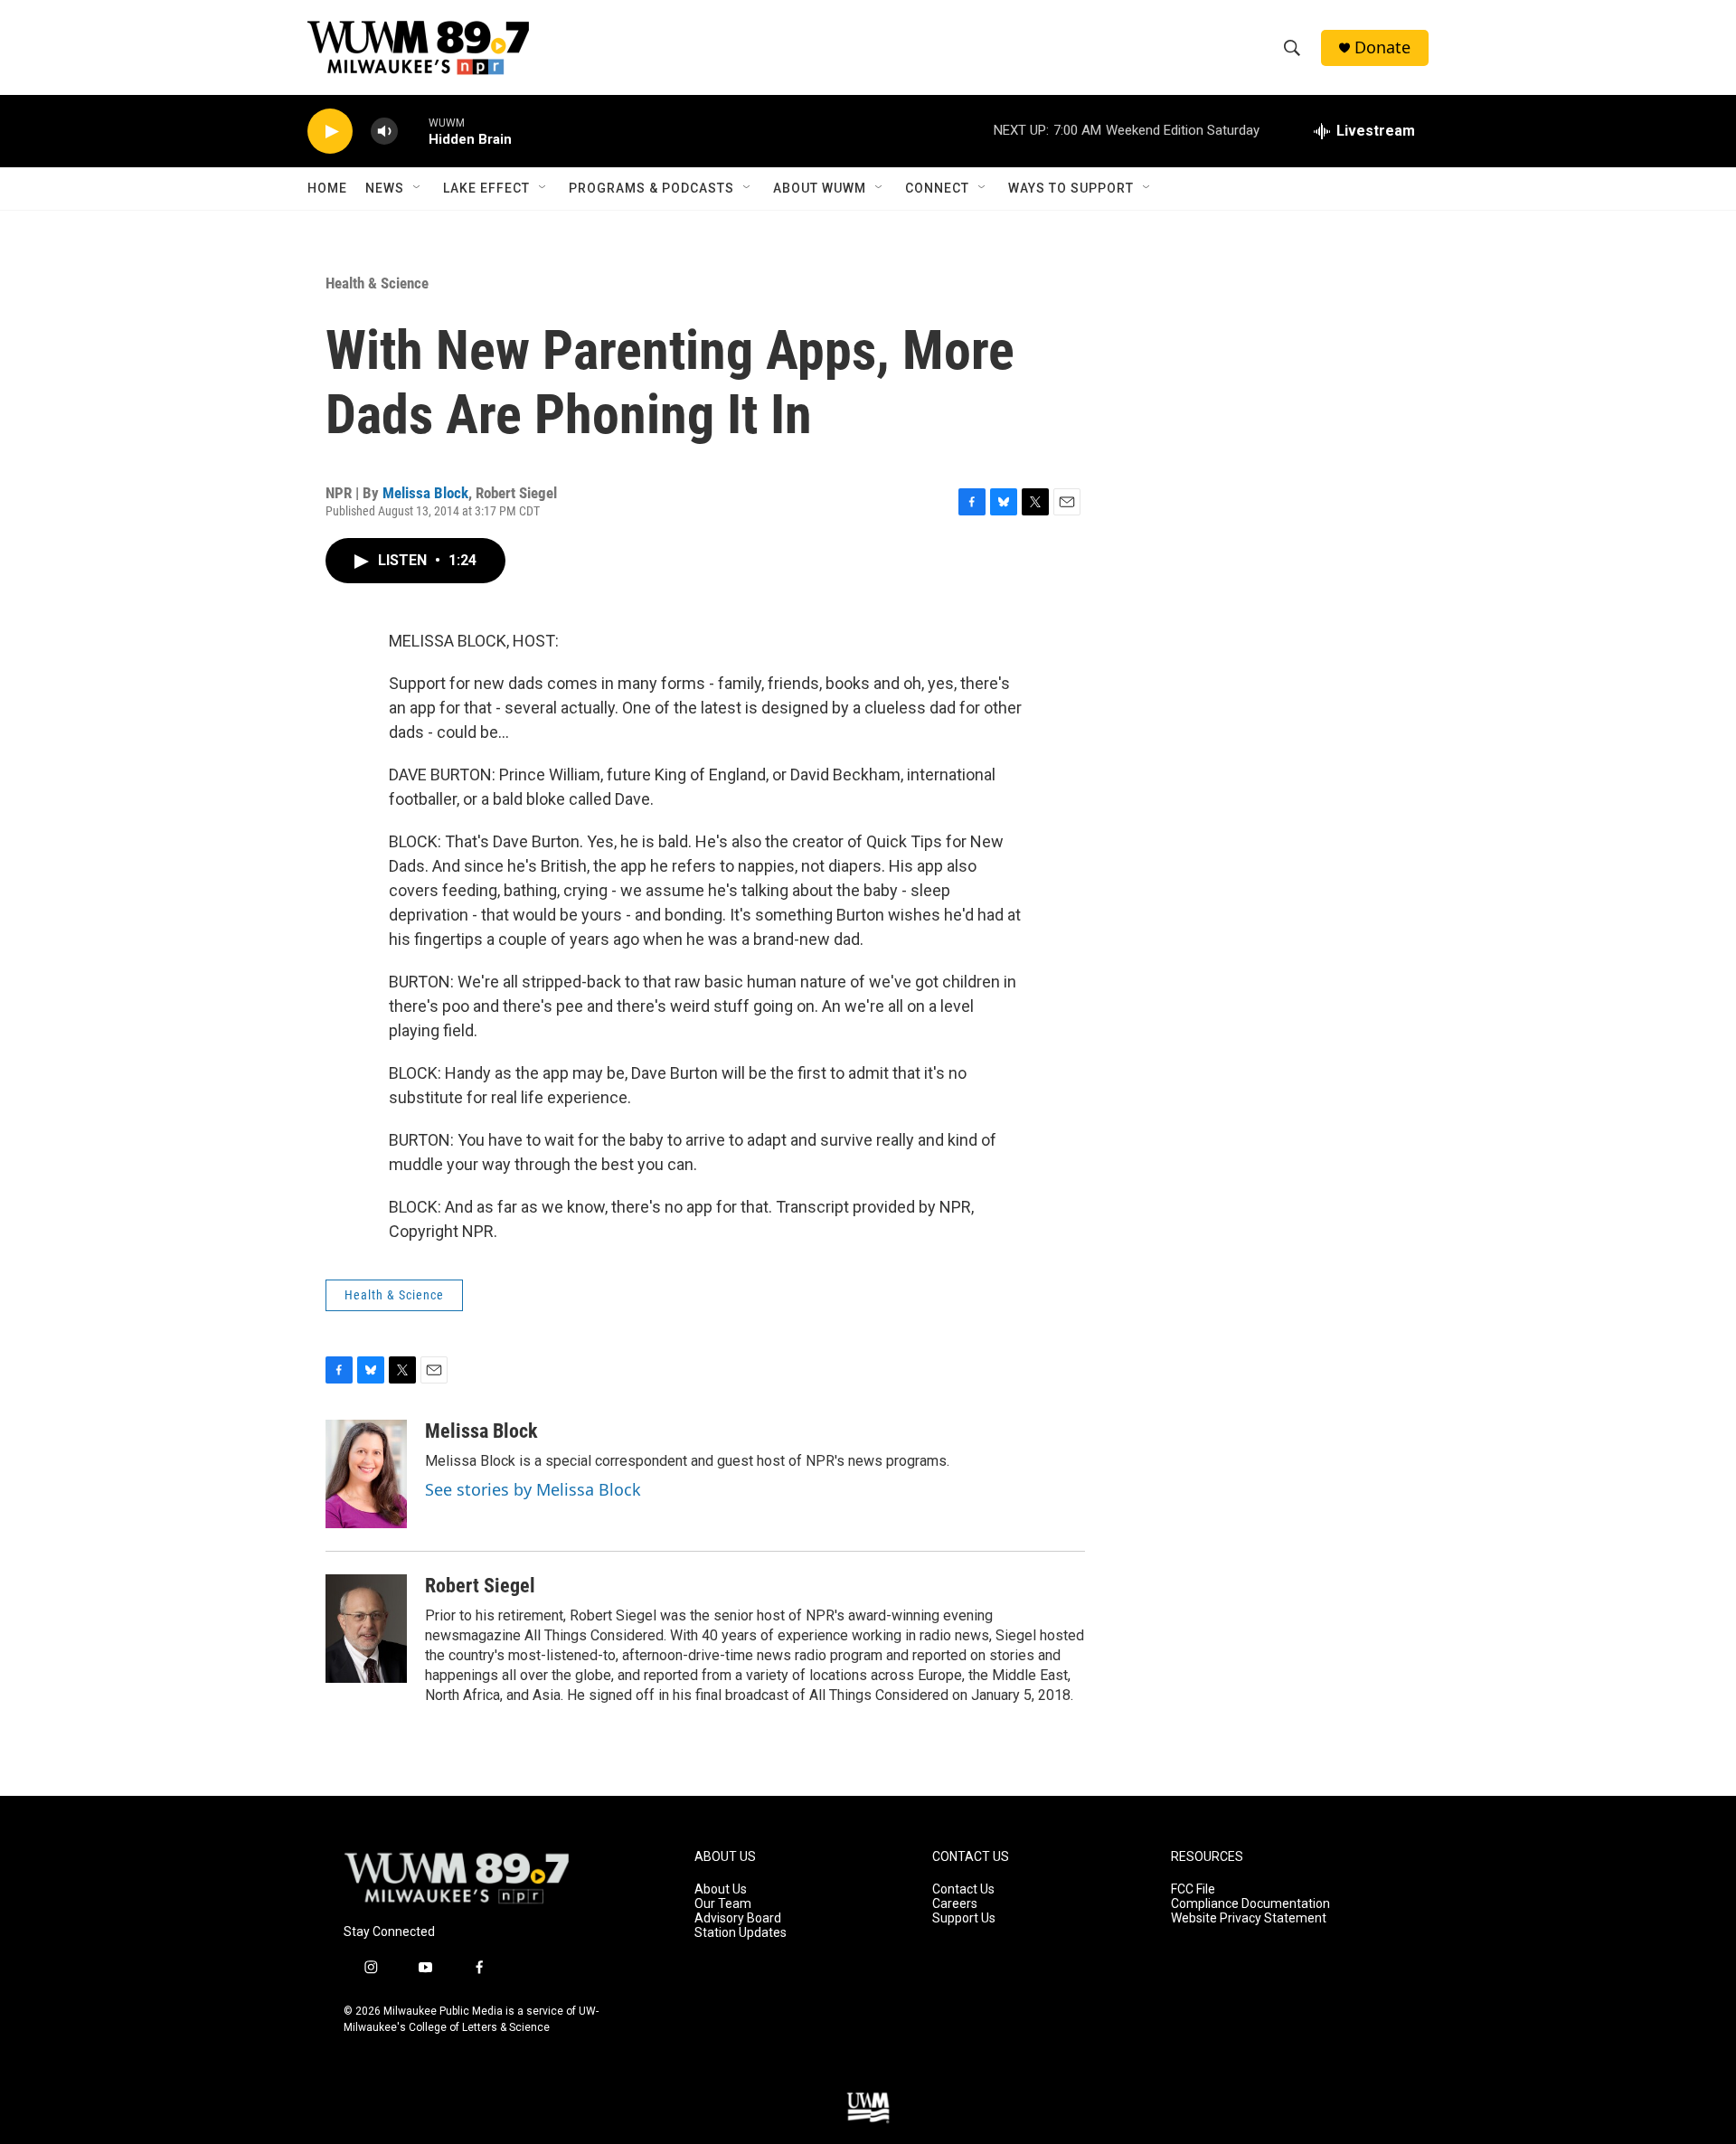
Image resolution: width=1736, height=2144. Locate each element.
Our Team (723, 1904)
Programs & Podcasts (651, 188)
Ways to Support (1071, 188)
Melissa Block (425, 493)
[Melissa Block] (366, 1474)
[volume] (384, 132)
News (385, 188)
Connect (937, 188)
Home (327, 188)
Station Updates (741, 1933)
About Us (721, 1889)
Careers (955, 1904)
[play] (330, 132)
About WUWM (820, 188)
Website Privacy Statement (1249, 1918)
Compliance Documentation (1250, 1904)
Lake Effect (486, 188)
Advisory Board (738, 1918)
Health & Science (377, 283)
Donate (1382, 47)
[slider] (413, 131)
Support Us (964, 1918)
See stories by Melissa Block (533, 1489)
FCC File (1193, 1889)
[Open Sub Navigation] (418, 188)
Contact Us (963, 1889)
